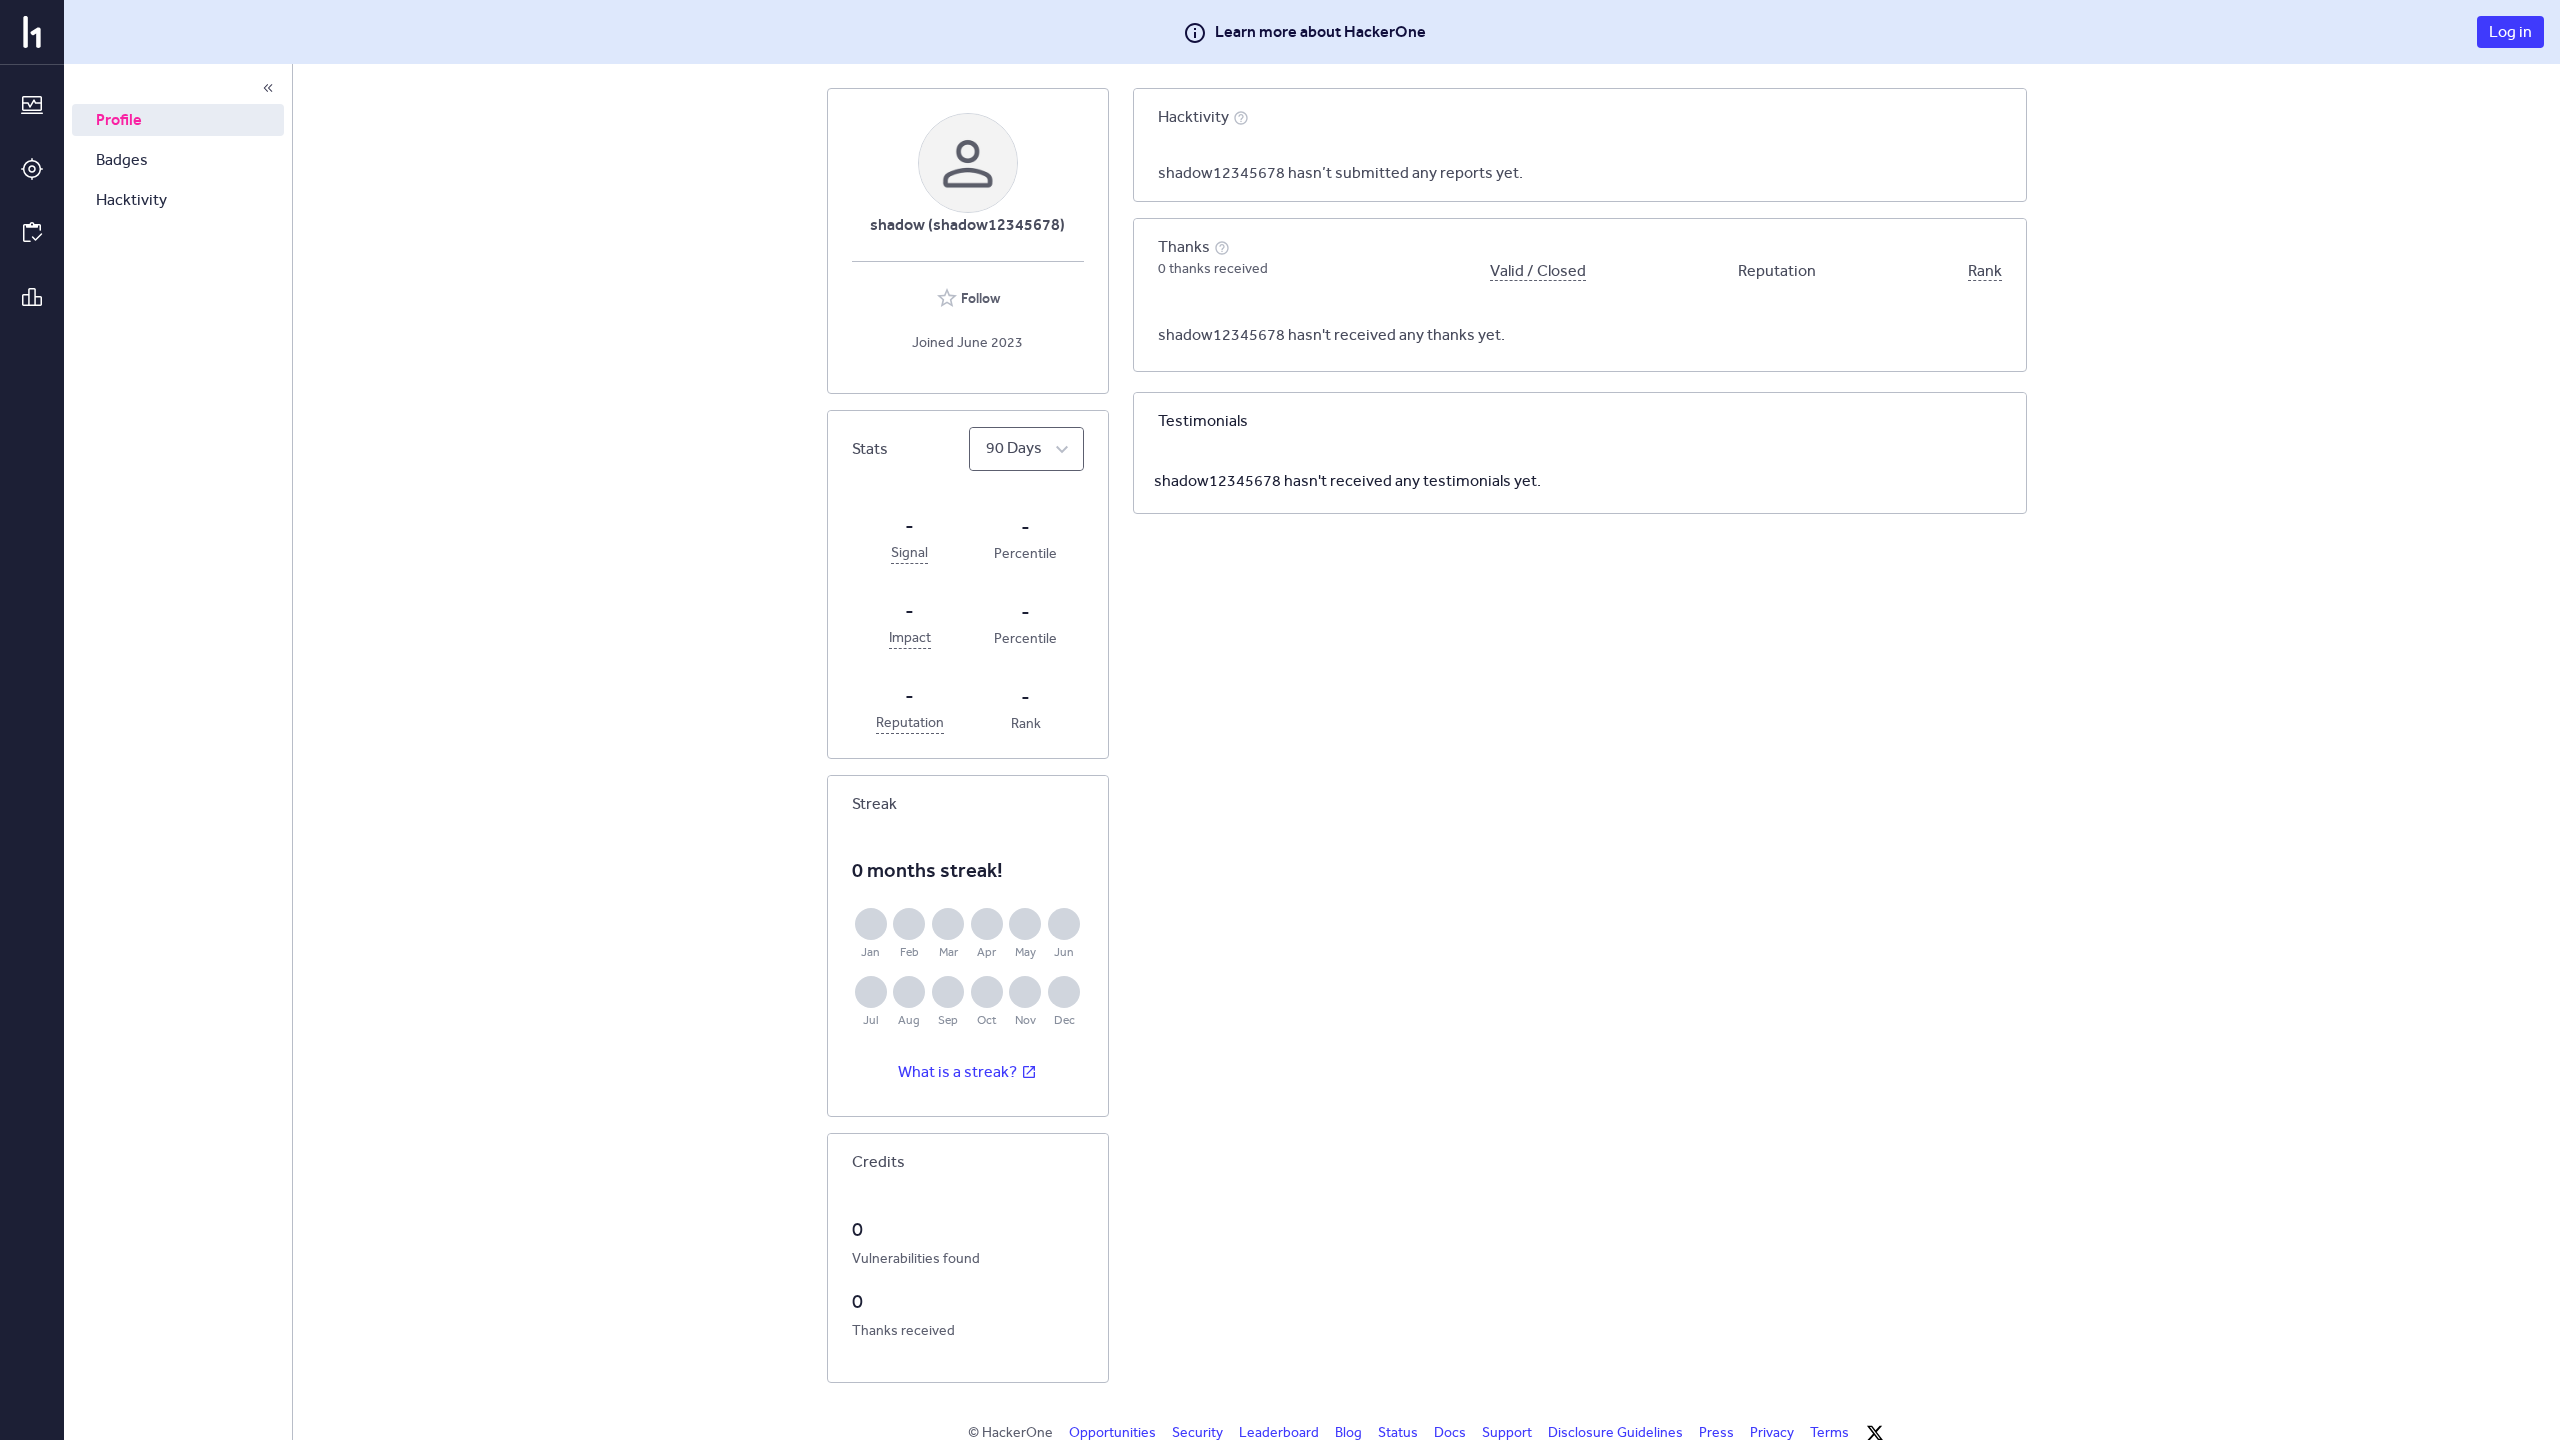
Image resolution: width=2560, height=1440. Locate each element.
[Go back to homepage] (32, 32)
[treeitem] (178, 120)
